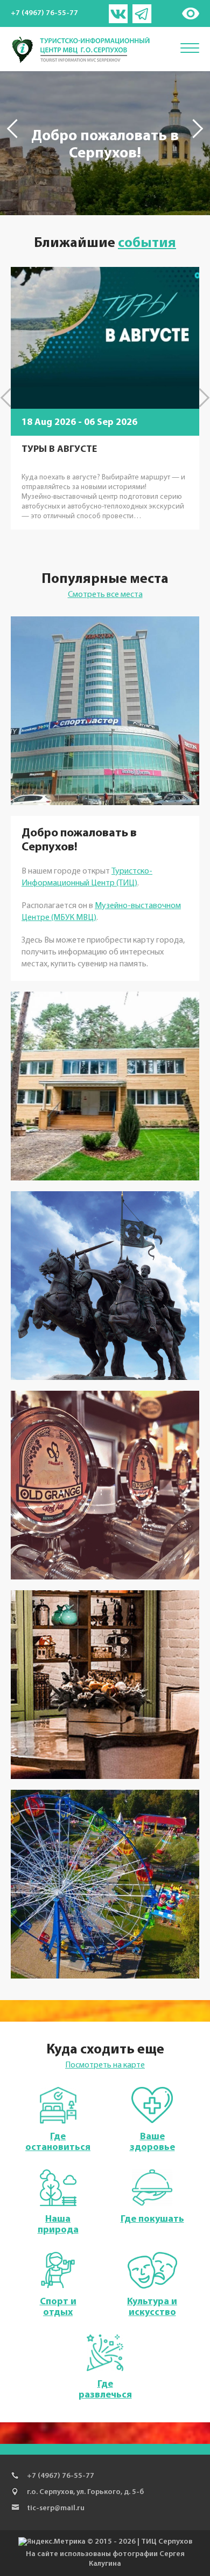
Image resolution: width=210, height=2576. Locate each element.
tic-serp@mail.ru (56, 2508)
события (147, 244)
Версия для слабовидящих (190, 13)
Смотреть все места (105, 595)
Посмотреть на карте (105, 2065)
